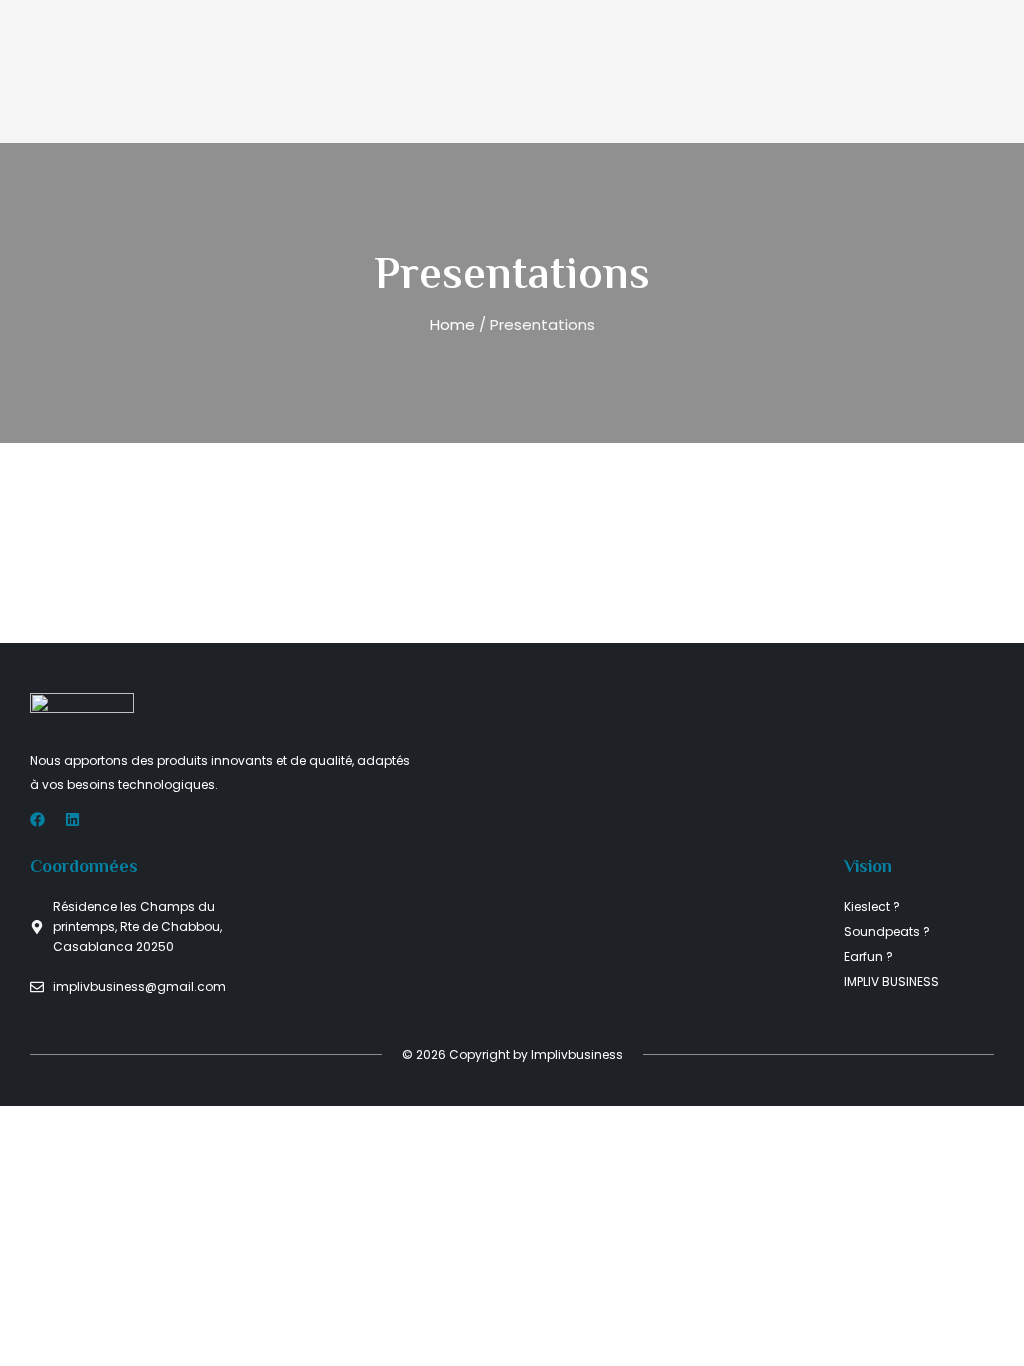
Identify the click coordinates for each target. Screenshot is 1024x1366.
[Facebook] (37, 819)
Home (452, 324)
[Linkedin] (72, 819)
